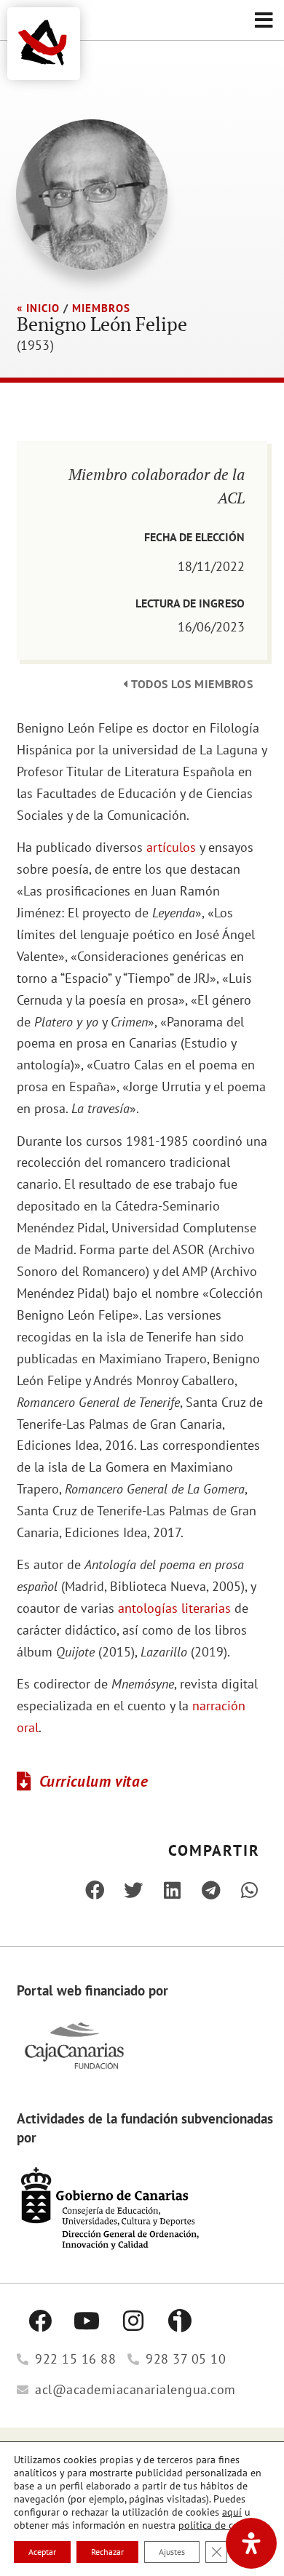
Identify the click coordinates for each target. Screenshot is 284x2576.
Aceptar (42, 2552)
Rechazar (107, 2552)
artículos (171, 847)
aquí (232, 2512)
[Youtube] (87, 2321)
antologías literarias (174, 1608)
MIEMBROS (101, 308)
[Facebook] (40, 2321)
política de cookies (220, 2525)
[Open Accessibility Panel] (251, 2543)
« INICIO (38, 308)
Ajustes (172, 2552)
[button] (264, 20)
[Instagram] (133, 2321)
